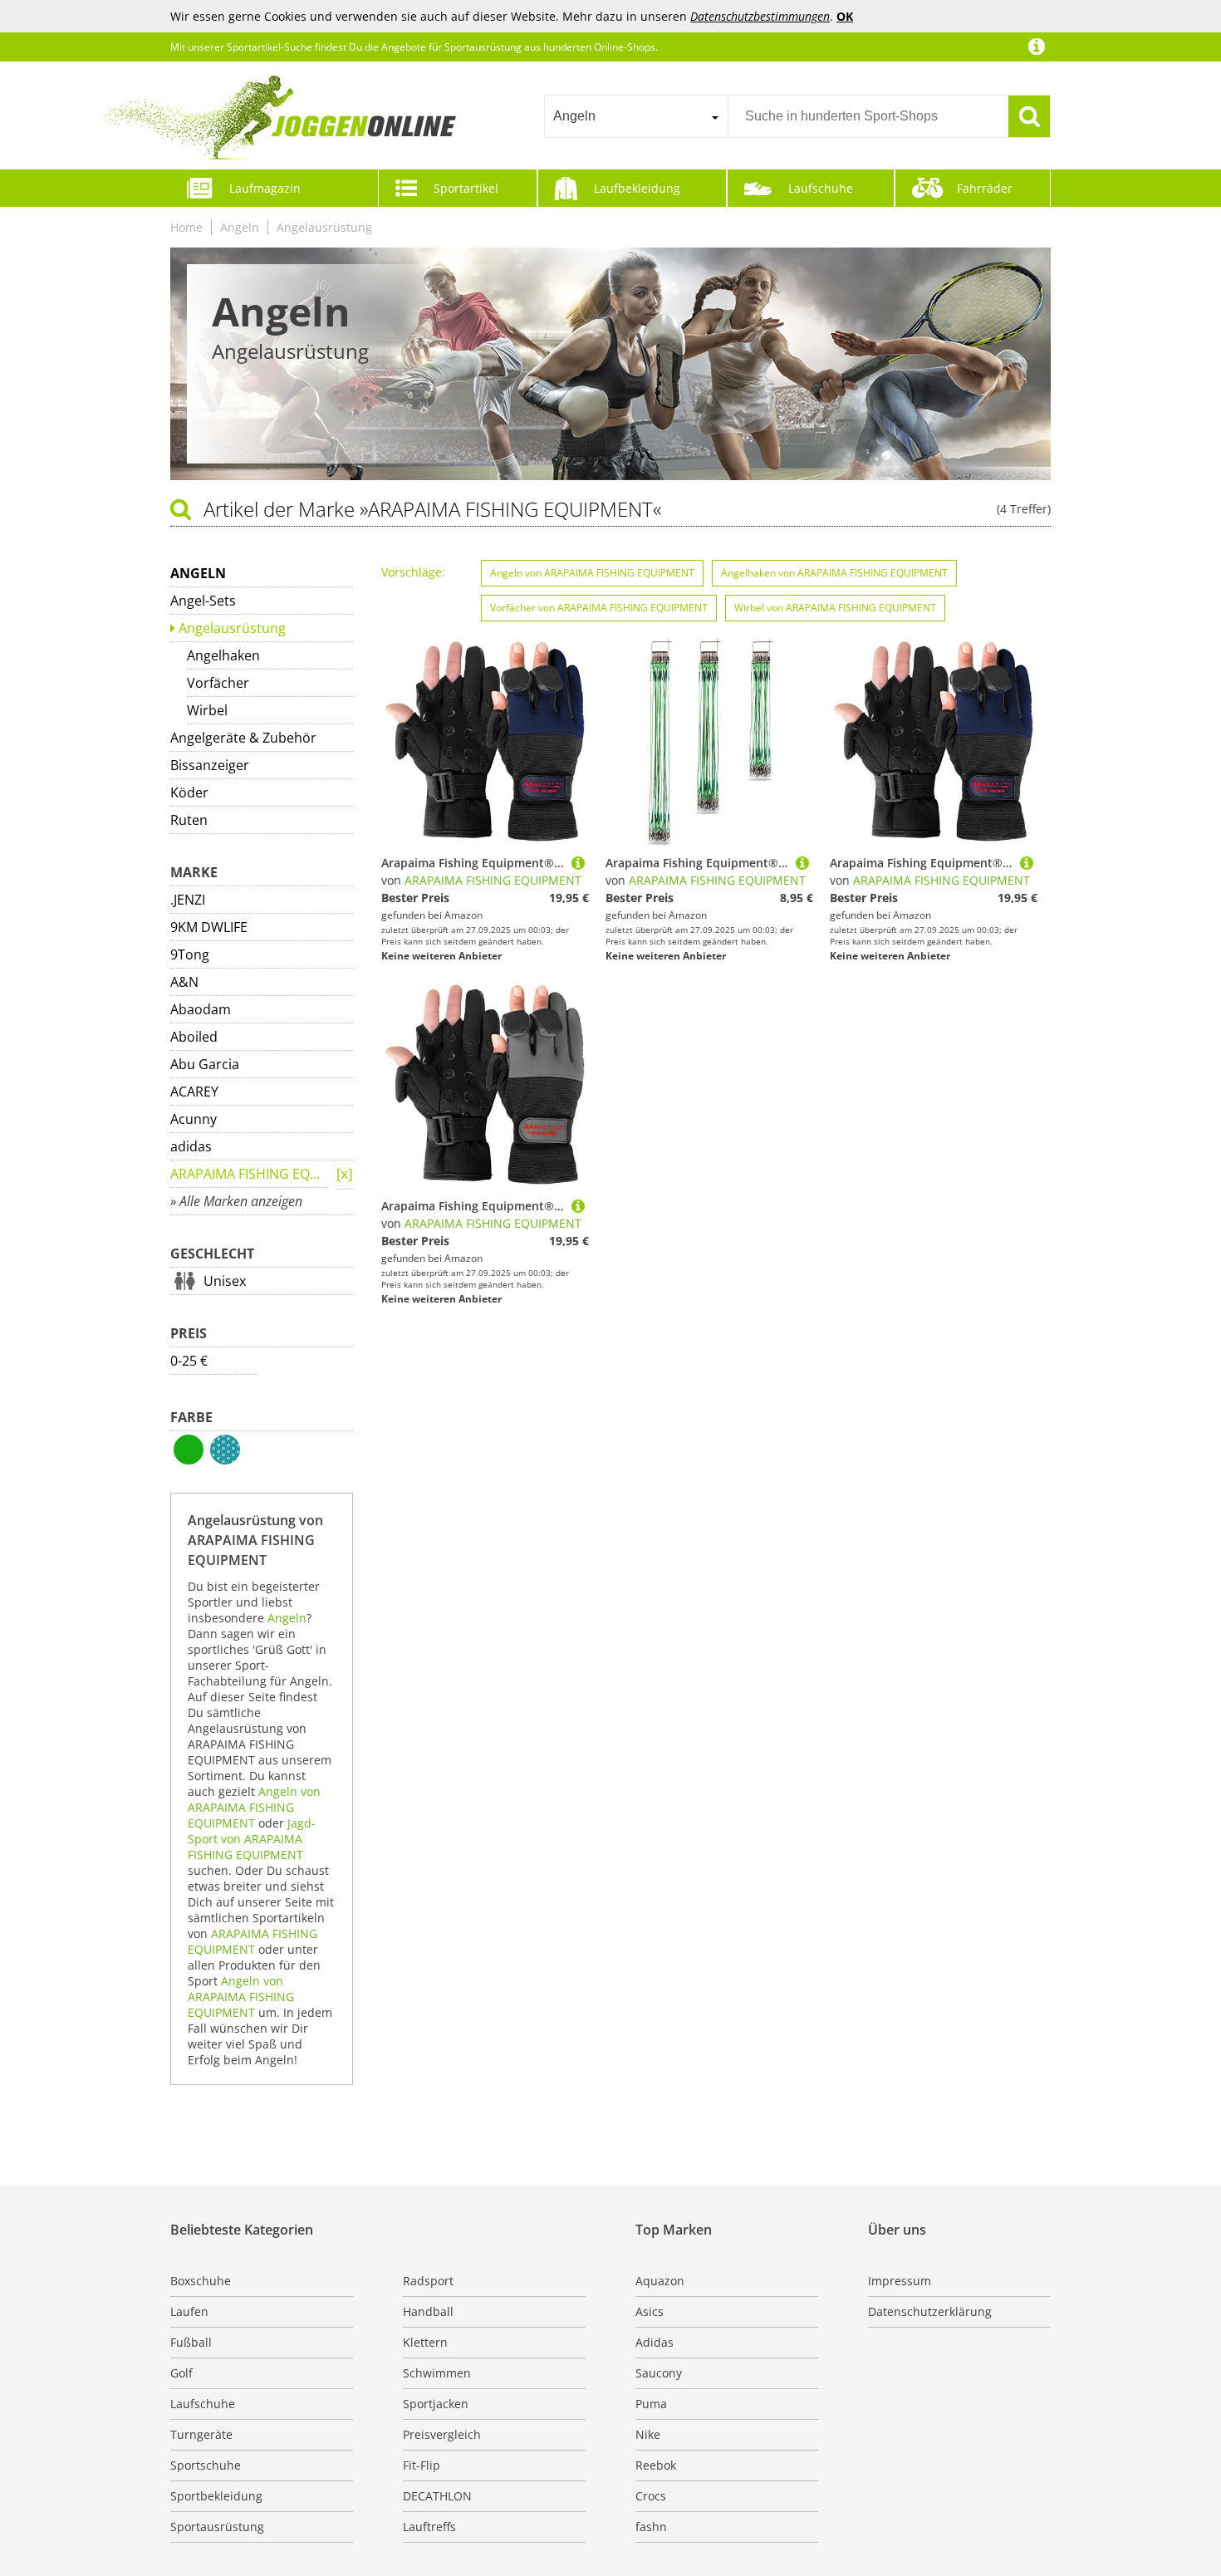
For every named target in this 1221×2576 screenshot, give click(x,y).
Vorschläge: (413, 572)
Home (186, 227)
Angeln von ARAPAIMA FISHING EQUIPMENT (254, 1807)
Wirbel (207, 710)
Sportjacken (436, 2404)
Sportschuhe (206, 2465)
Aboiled (194, 1037)
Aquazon (660, 2281)
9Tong (190, 954)
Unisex (225, 1281)
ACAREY (194, 1092)
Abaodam (201, 1009)
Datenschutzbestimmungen (760, 16)
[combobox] (636, 116)
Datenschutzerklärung (930, 2311)
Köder (189, 792)
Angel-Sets (203, 601)
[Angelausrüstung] (345, 1175)
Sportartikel (466, 188)
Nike (648, 2434)
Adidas (655, 2342)
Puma (651, 2404)
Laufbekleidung (637, 188)
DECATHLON (437, 2496)
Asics (650, 2311)
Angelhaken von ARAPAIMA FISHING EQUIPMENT (834, 573)
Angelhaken (223, 655)
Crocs (651, 2496)
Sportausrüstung (217, 2527)
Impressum (900, 2281)
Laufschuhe (821, 188)
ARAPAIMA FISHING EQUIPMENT (249, 1174)
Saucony (659, 2373)
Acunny (194, 1119)
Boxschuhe (201, 2281)
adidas (191, 1146)
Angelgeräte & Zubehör (243, 738)
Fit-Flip (422, 2465)
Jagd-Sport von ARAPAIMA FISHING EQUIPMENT (252, 1839)
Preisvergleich (442, 2434)
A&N (184, 982)
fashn (651, 2527)
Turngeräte (201, 2434)
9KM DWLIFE (209, 927)
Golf (181, 2373)
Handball (428, 2311)
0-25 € (189, 1361)
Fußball (191, 2342)
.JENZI (188, 900)
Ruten (189, 820)
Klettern (425, 2342)
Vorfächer (218, 683)
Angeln (240, 227)
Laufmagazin (265, 188)
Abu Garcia (205, 1064)
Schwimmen (437, 2373)
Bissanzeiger (210, 765)
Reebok (656, 2465)
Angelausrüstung (324, 227)
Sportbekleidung (216, 2496)
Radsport (428, 2281)
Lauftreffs (429, 2527)
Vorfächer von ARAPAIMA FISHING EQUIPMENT (599, 608)
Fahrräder (985, 188)
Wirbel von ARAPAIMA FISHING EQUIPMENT (835, 608)
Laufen (189, 2311)
